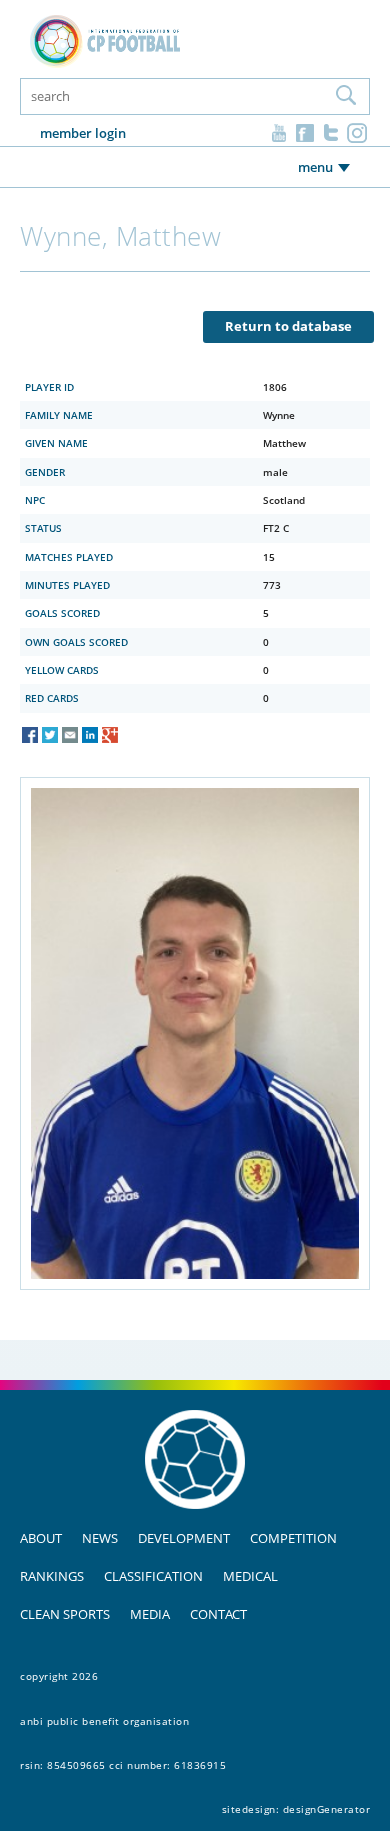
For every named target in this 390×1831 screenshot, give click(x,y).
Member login (83, 133)
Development (184, 1538)
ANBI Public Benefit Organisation (104, 1721)
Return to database (288, 326)
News (100, 1538)
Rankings (52, 1576)
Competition (293, 1538)
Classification (153, 1576)
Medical (250, 1576)
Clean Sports (65, 1614)
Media (150, 1614)
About (41, 1538)
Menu (315, 167)
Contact (218, 1614)
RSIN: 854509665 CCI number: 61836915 (123, 1765)
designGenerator (327, 1809)
